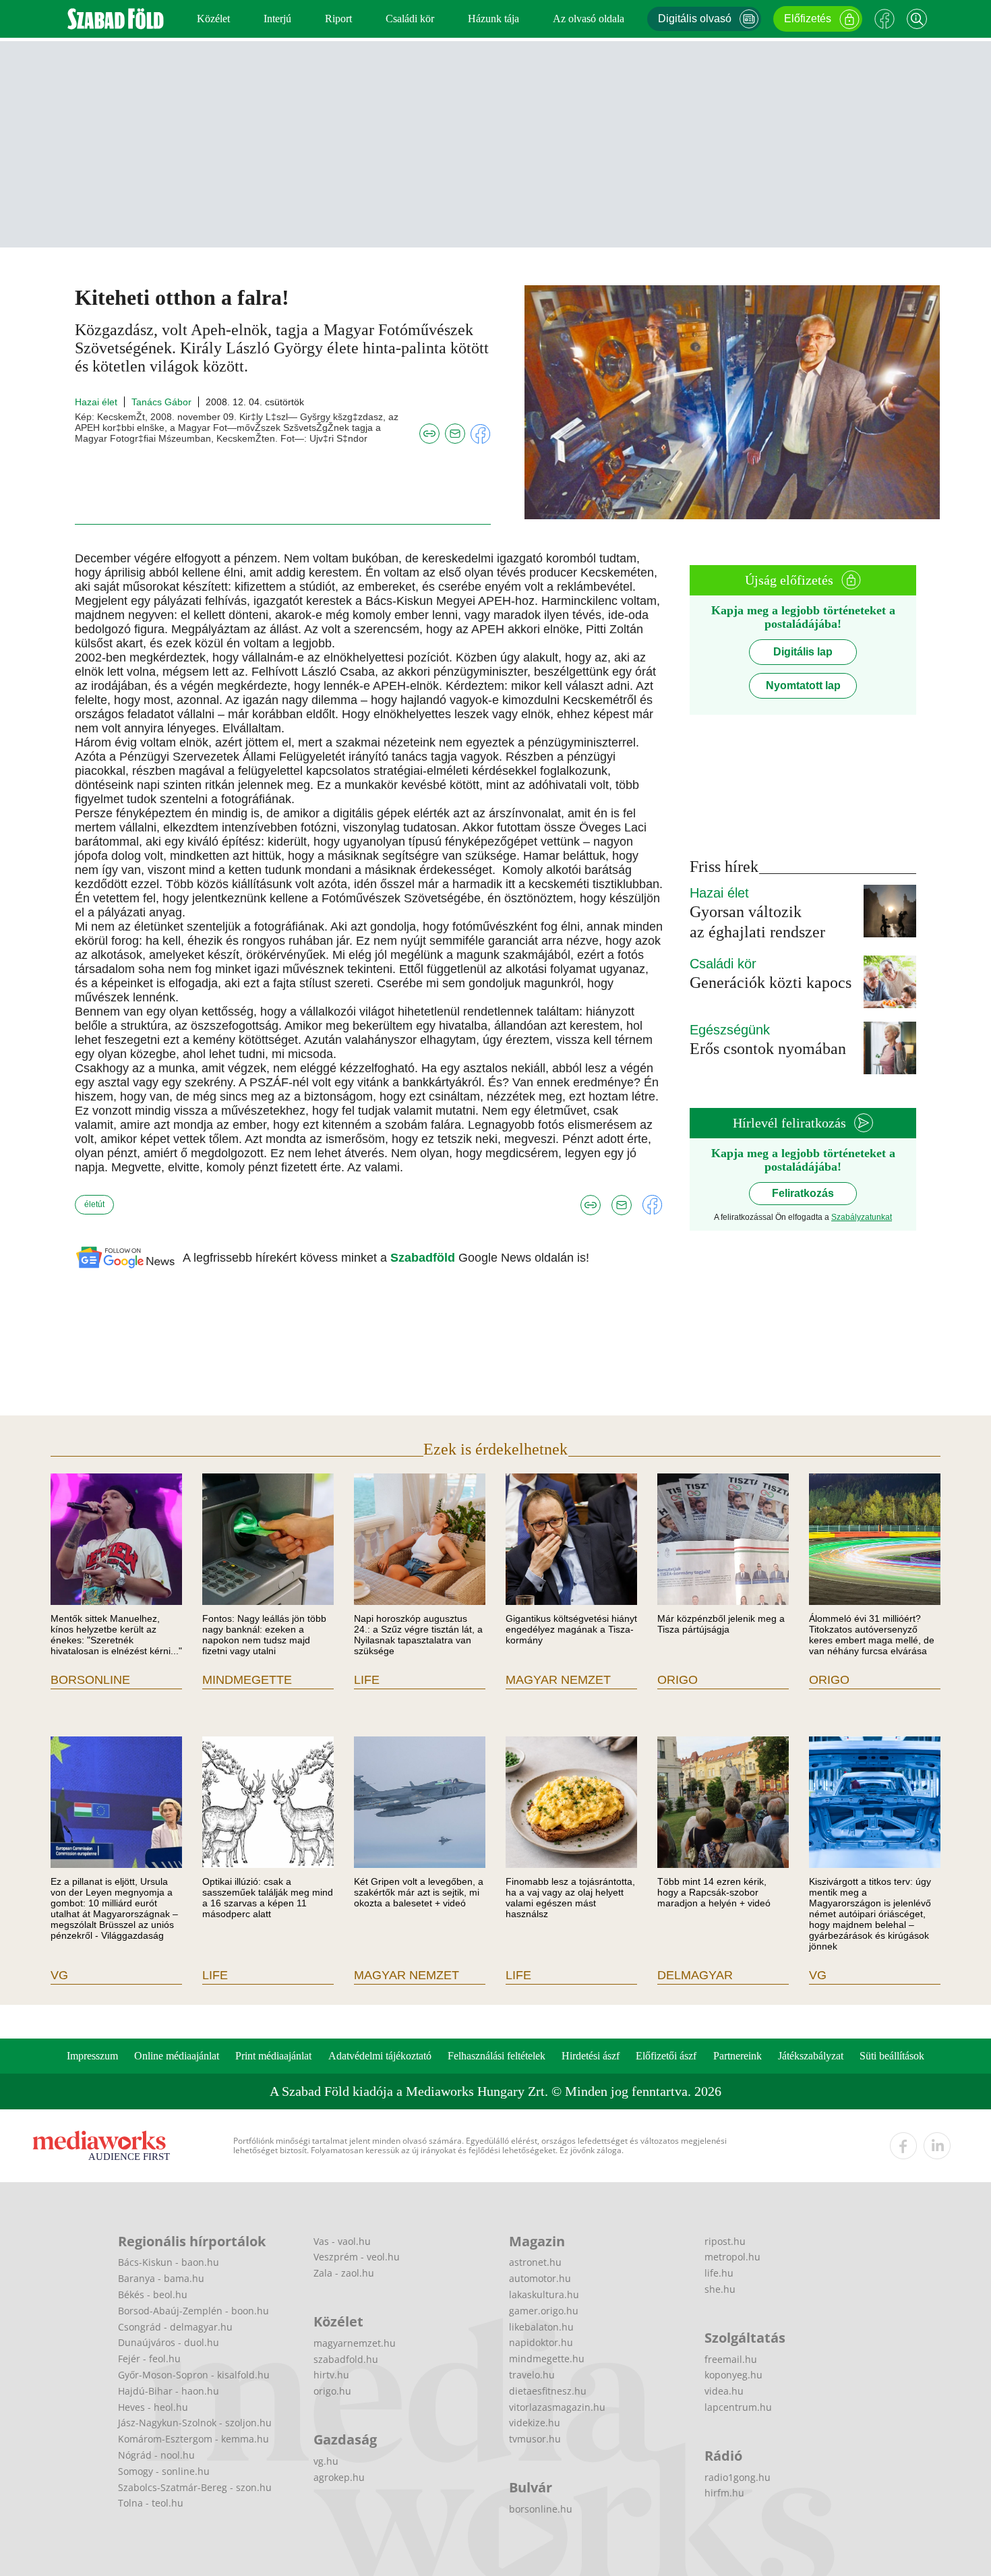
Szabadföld (424, 1258)
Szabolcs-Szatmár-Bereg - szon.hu (195, 2487)
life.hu (719, 2273)
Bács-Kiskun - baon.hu (169, 2262)
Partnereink (738, 2056)
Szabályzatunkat (862, 1217)
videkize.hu (535, 2423)
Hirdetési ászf (591, 2056)
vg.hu (326, 2461)
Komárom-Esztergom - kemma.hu (193, 2439)
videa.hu (724, 2391)
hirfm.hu (724, 2493)
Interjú (277, 19)
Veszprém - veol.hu (357, 2257)
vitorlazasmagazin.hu (557, 2407)
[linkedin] (937, 2146)
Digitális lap (803, 652)
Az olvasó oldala (589, 19)
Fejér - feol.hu (149, 2359)
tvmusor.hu (535, 2439)
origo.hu (332, 2391)
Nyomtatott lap (803, 685)
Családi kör (410, 19)
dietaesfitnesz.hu (548, 2391)
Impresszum (92, 2056)
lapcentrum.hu (738, 2407)
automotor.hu (540, 2278)
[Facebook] (884, 19)
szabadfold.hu (346, 2359)
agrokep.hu (339, 2477)
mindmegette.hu (547, 2359)
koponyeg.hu (733, 2375)
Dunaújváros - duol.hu (169, 2342)
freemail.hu (731, 2359)
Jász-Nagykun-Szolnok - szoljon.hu (195, 2423)
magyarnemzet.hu (355, 2343)
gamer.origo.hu (544, 2311)
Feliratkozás (803, 1193)
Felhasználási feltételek (497, 2056)
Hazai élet (96, 402)
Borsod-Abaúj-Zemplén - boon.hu (193, 2311)
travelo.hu (532, 2375)
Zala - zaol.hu (344, 2273)
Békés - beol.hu (153, 2294)
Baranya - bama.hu (161, 2278)
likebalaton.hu (541, 2327)
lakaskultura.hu (544, 2294)
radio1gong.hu (738, 2477)
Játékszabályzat (811, 2056)
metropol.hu (732, 2257)
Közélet (213, 19)
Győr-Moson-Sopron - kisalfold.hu (194, 2375)
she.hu (720, 2289)
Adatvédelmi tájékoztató (380, 2056)
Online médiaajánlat (177, 2056)
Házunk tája (493, 19)
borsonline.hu (541, 2509)
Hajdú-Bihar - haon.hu (169, 2391)
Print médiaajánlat (273, 2056)
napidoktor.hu (541, 2342)
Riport (338, 19)
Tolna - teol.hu (151, 2503)
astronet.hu (535, 2262)
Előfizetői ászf (666, 2056)
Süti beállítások (892, 2056)
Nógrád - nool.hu (156, 2455)
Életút (94, 1204)
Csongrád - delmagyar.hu (175, 2327)
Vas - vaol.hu (342, 2241)
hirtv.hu (331, 2375)
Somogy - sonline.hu (164, 2471)
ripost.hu (725, 2241)
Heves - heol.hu (153, 2407)
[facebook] (903, 2146)
